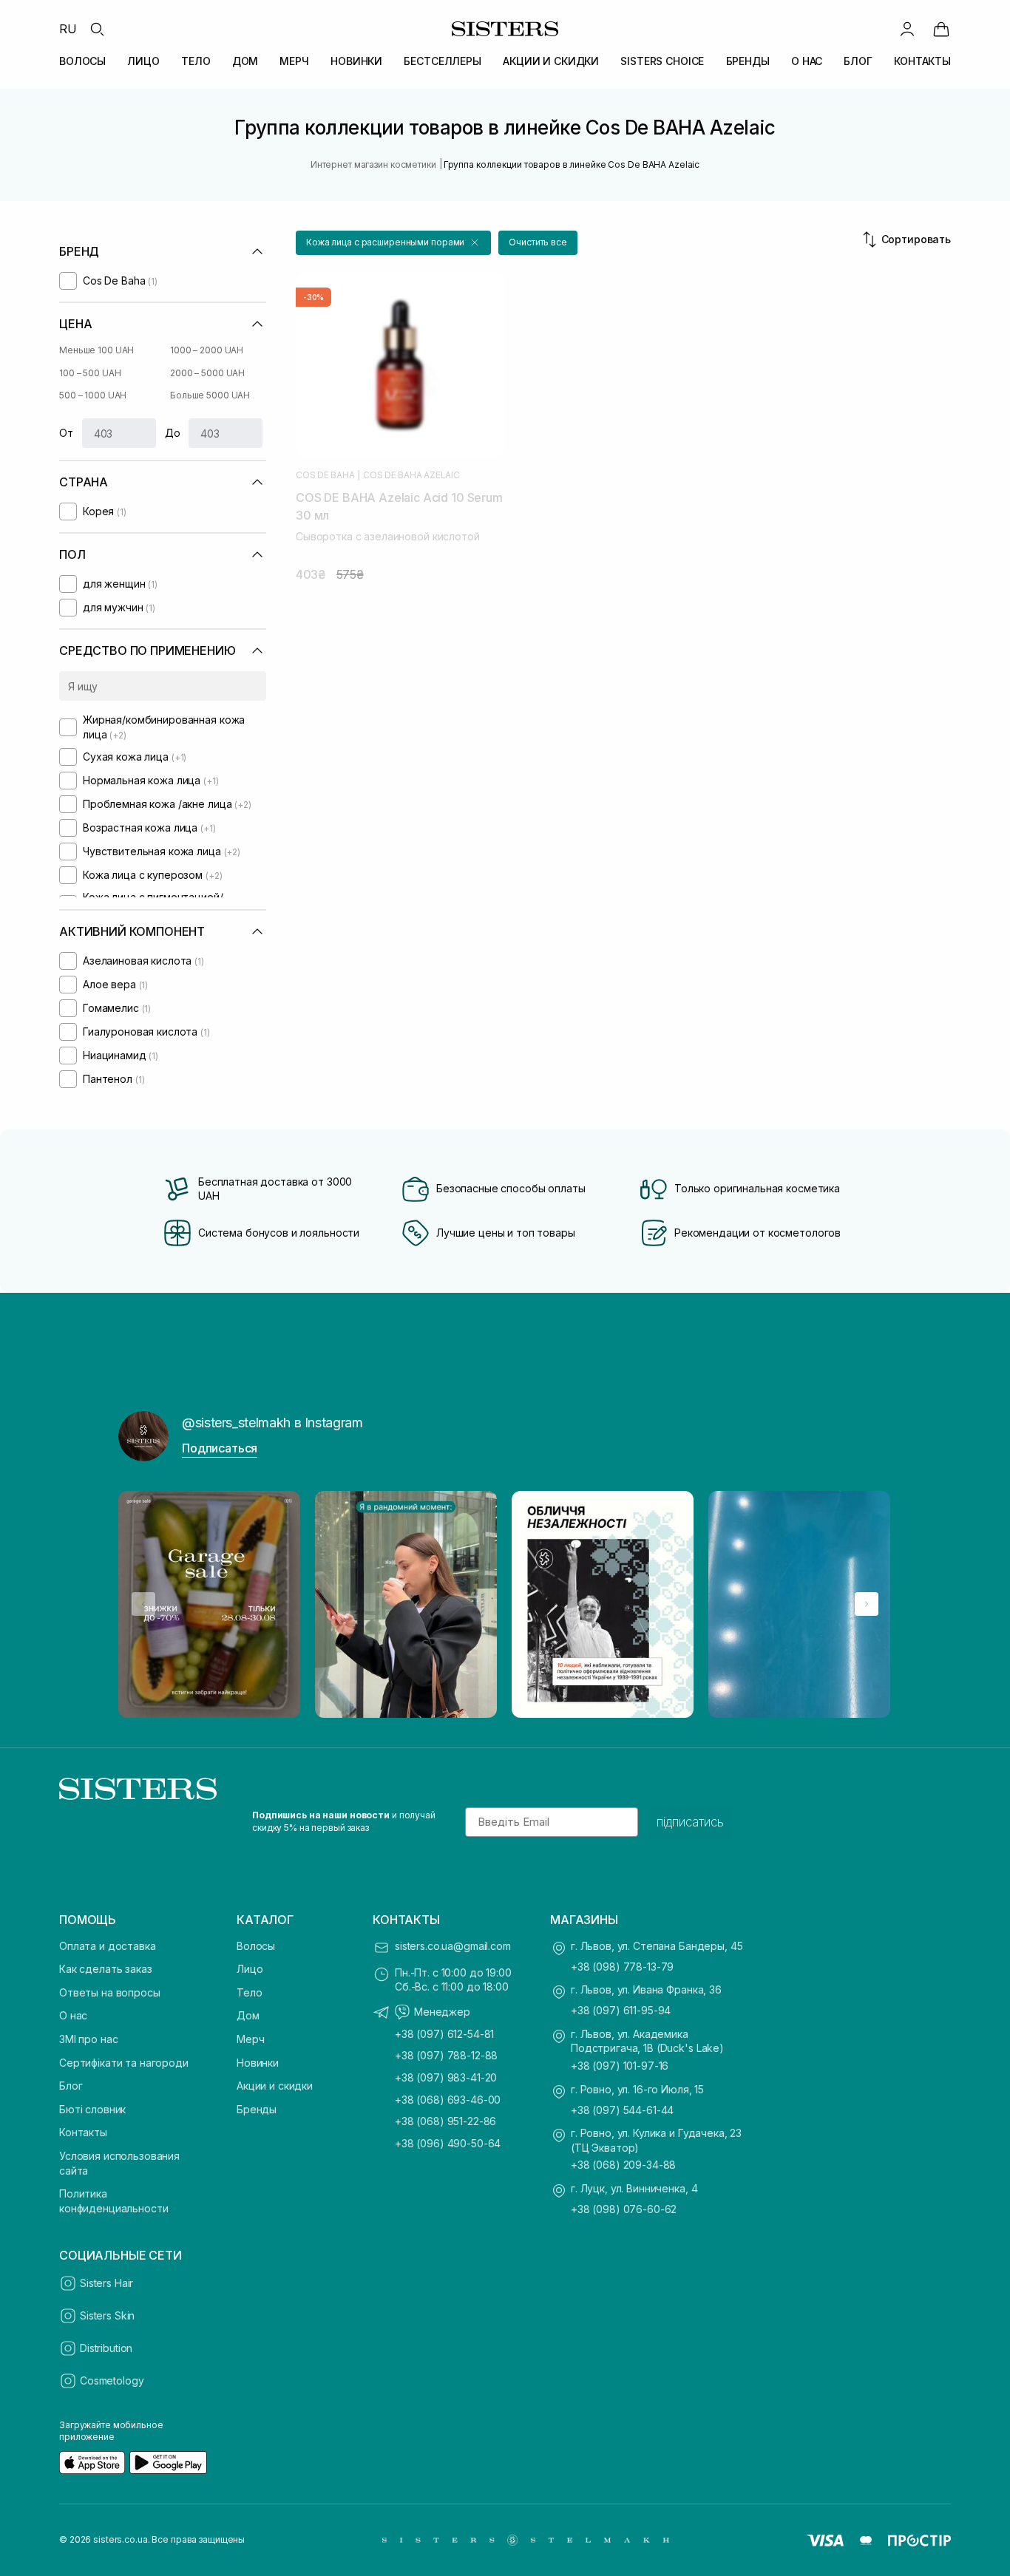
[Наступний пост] (867, 1604)
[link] (941, 29)
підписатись (690, 1822)
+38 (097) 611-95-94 (621, 2010)
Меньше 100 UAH (96, 350)
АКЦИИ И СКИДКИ (551, 61)
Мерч (250, 2039)
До (173, 433)
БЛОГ (858, 61)
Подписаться (220, 1448)
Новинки (258, 2063)
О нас (73, 2015)
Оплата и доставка (108, 1946)
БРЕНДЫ (748, 61)
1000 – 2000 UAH (207, 350)
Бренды (257, 2109)
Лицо (250, 1969)
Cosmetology (112, 2380)
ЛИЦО (143, 61)
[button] (393, 243)
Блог (71, 2086)
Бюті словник (92, 2109)
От (66, 433)
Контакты (83, 2132)
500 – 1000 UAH (93, 395)
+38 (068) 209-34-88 (623, 2165)
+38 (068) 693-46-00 (448, 2100)
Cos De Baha (325, 475)
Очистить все (538, 242)
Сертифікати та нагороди (124, 2063)
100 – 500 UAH (90, 373)
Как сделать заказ (106, 1969)
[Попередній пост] (143, 1604)
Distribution (106, 2348)
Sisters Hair (106, 2283)
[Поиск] (97, 29)
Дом (248, 2015)
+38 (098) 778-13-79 (622, 1967)
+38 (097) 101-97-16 (620, 2066)
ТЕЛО (196, 61)
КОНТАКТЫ (922, 61)
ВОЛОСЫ (82, 61)
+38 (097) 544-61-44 (622, 2110)
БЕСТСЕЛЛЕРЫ (442, 61)
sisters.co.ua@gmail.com (453, 1946)
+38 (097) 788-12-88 (446, 2055)
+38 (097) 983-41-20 (446, 2077)
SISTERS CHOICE (662, 61)
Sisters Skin (107, 2315)
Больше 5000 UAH (210, 395)
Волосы (256, 1946)
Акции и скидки (275, 2086)
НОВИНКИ (356, 61)
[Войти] (907, 29)
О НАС (807, 61)
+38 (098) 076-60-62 (624, 2209)
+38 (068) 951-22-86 (445, 2121)
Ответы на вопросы (110, 1992)
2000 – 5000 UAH (207, 373)
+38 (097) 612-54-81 (444, 2034)
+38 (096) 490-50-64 (448, 2143)
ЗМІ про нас (88, 2039)
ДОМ (245, 61)
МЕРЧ (294, 61)
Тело (249, 1992)
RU (68, 29)
